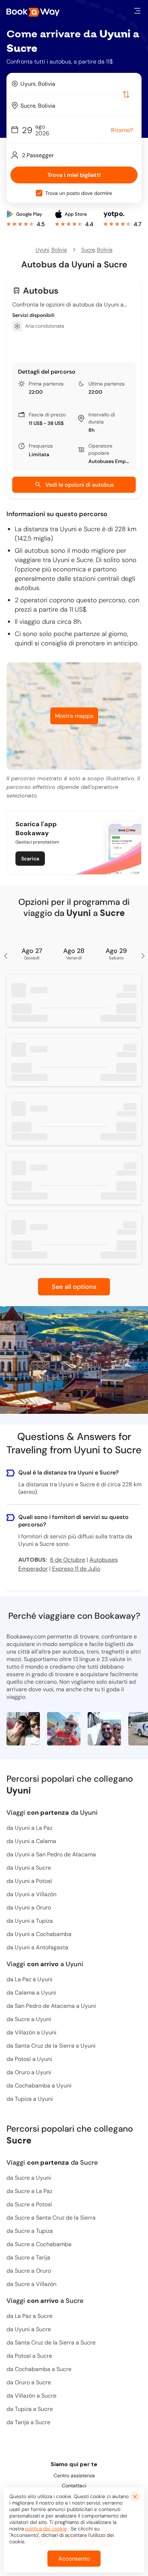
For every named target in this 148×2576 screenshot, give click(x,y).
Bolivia (59, 250)
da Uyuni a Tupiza (30, 1921)
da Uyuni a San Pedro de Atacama (51, 1854)
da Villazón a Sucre (31, 2396)
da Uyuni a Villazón (31, 1894)
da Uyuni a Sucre (29, 1868)
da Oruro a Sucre (29, 2382)
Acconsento (74, 2559)
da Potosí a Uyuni (29, 2059)
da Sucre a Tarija (28, 2257)
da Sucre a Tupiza (30, 2231)
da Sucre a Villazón (31, 2284)
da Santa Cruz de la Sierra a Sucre (51, 2343)
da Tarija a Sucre (28, 2422)
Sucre (88, 250)
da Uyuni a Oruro (29, 1908)
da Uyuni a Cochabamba (39, 1934)
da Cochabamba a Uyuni (39, 2086)
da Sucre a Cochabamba (39, 2244)
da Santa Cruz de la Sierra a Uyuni (51, 2046)
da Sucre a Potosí (29, 2204)
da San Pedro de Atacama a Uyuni (51, 2006)
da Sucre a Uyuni (29, 2019)
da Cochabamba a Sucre (39, 2369)
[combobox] (74, 84)
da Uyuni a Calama (31, 1841)
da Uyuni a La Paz (29, 1828)
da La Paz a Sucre (29, 2316)
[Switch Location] (126, 94)
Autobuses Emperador (109, 461)
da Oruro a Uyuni (29, 2072)
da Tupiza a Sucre (30, 2409)
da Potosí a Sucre (29, 2356)
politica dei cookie (46, 2529)
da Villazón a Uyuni (31, 2032)
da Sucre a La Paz (29, 2191)
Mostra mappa (74, 716)
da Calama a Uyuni (31, 1993)
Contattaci (74, 2486)
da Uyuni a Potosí (29, 1881)
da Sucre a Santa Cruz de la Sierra (51, 2218)
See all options (74, 1287)
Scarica (30, 859)
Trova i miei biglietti (74, 175)
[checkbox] (39, 193)
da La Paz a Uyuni (29, 1979)
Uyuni (42, 250)
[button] (137, 11)
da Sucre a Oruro (29, 2271)
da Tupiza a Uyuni (30, 2099)
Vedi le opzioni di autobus (80, 485)
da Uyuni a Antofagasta (37, 1947)
